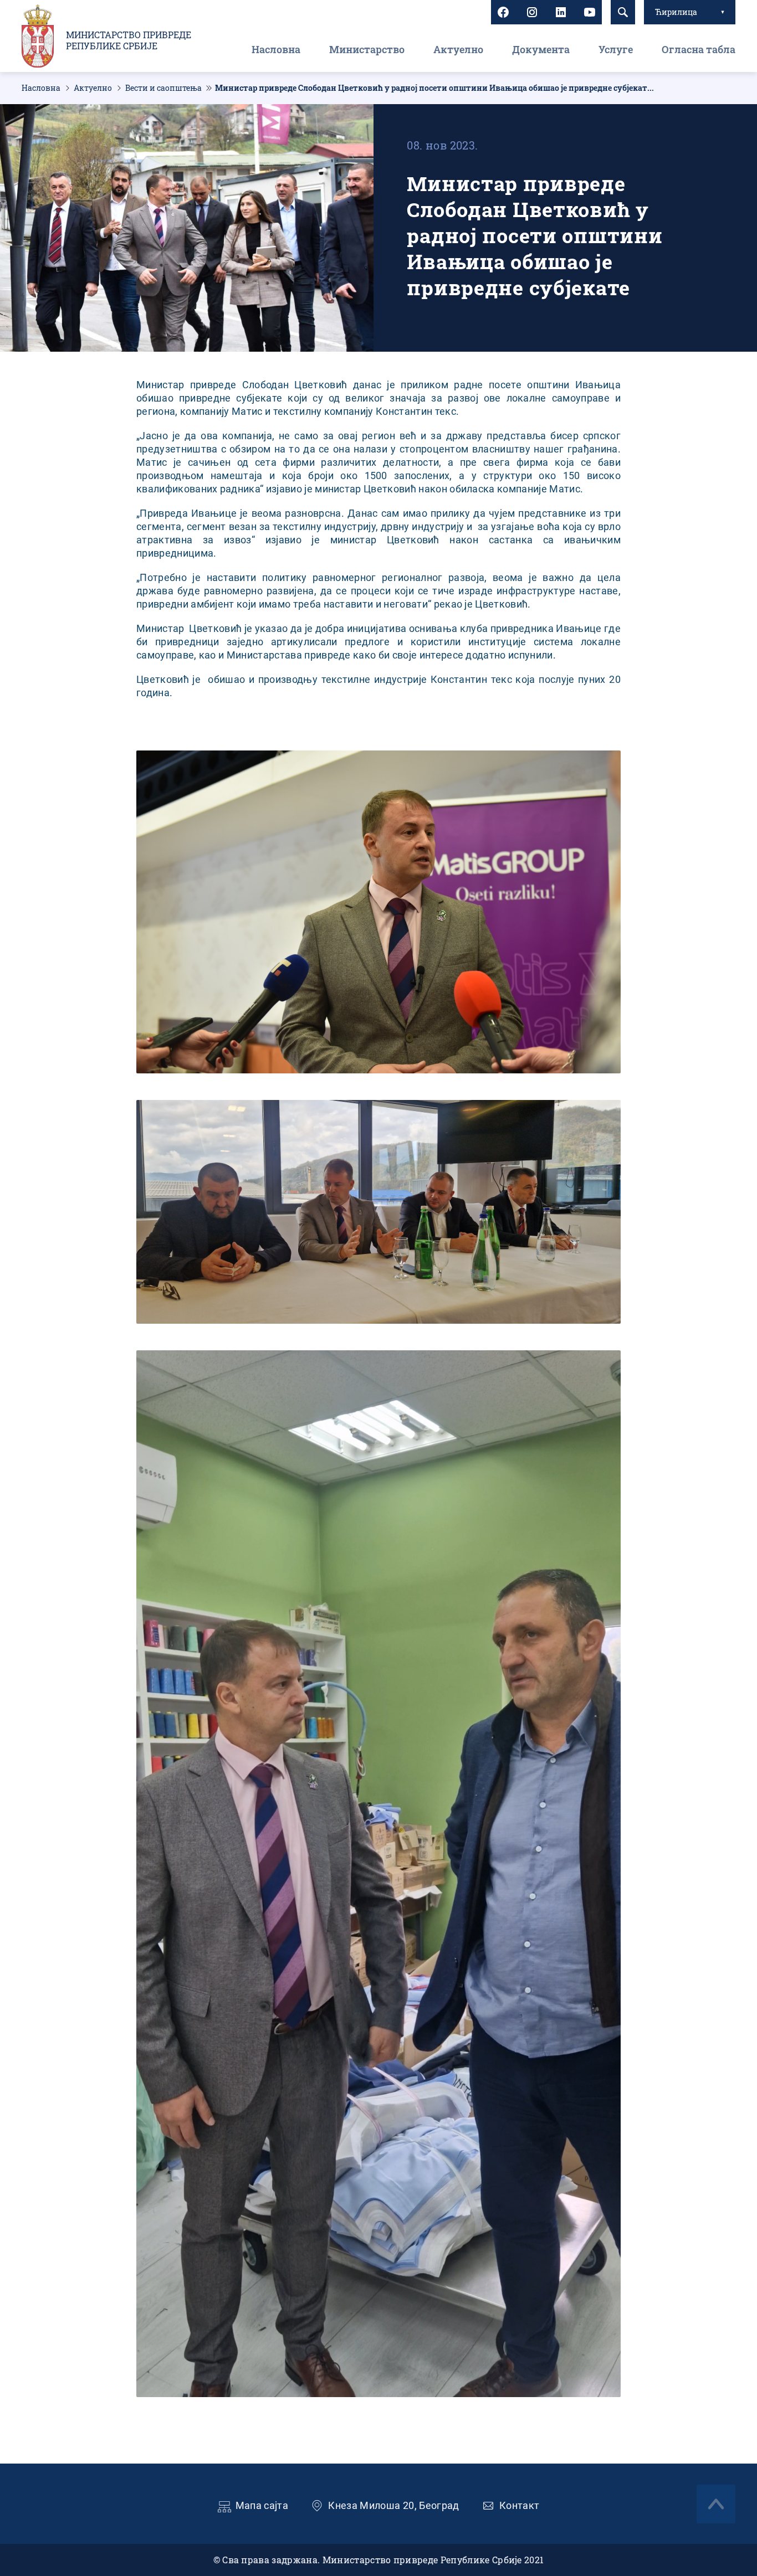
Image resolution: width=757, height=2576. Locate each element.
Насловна (276, 49)
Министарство (367, 49)
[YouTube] (590, 12)
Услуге (616, 49)
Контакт (520, 2505)
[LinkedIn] (561, 12)
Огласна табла (699, 49)
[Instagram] (532, 12)
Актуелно (458, 49)
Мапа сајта (262, 2505)
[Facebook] (503, 12)
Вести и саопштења (163, 88)
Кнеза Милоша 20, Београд (394, 2505)
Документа (541, 49)
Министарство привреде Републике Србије (129, 40)
